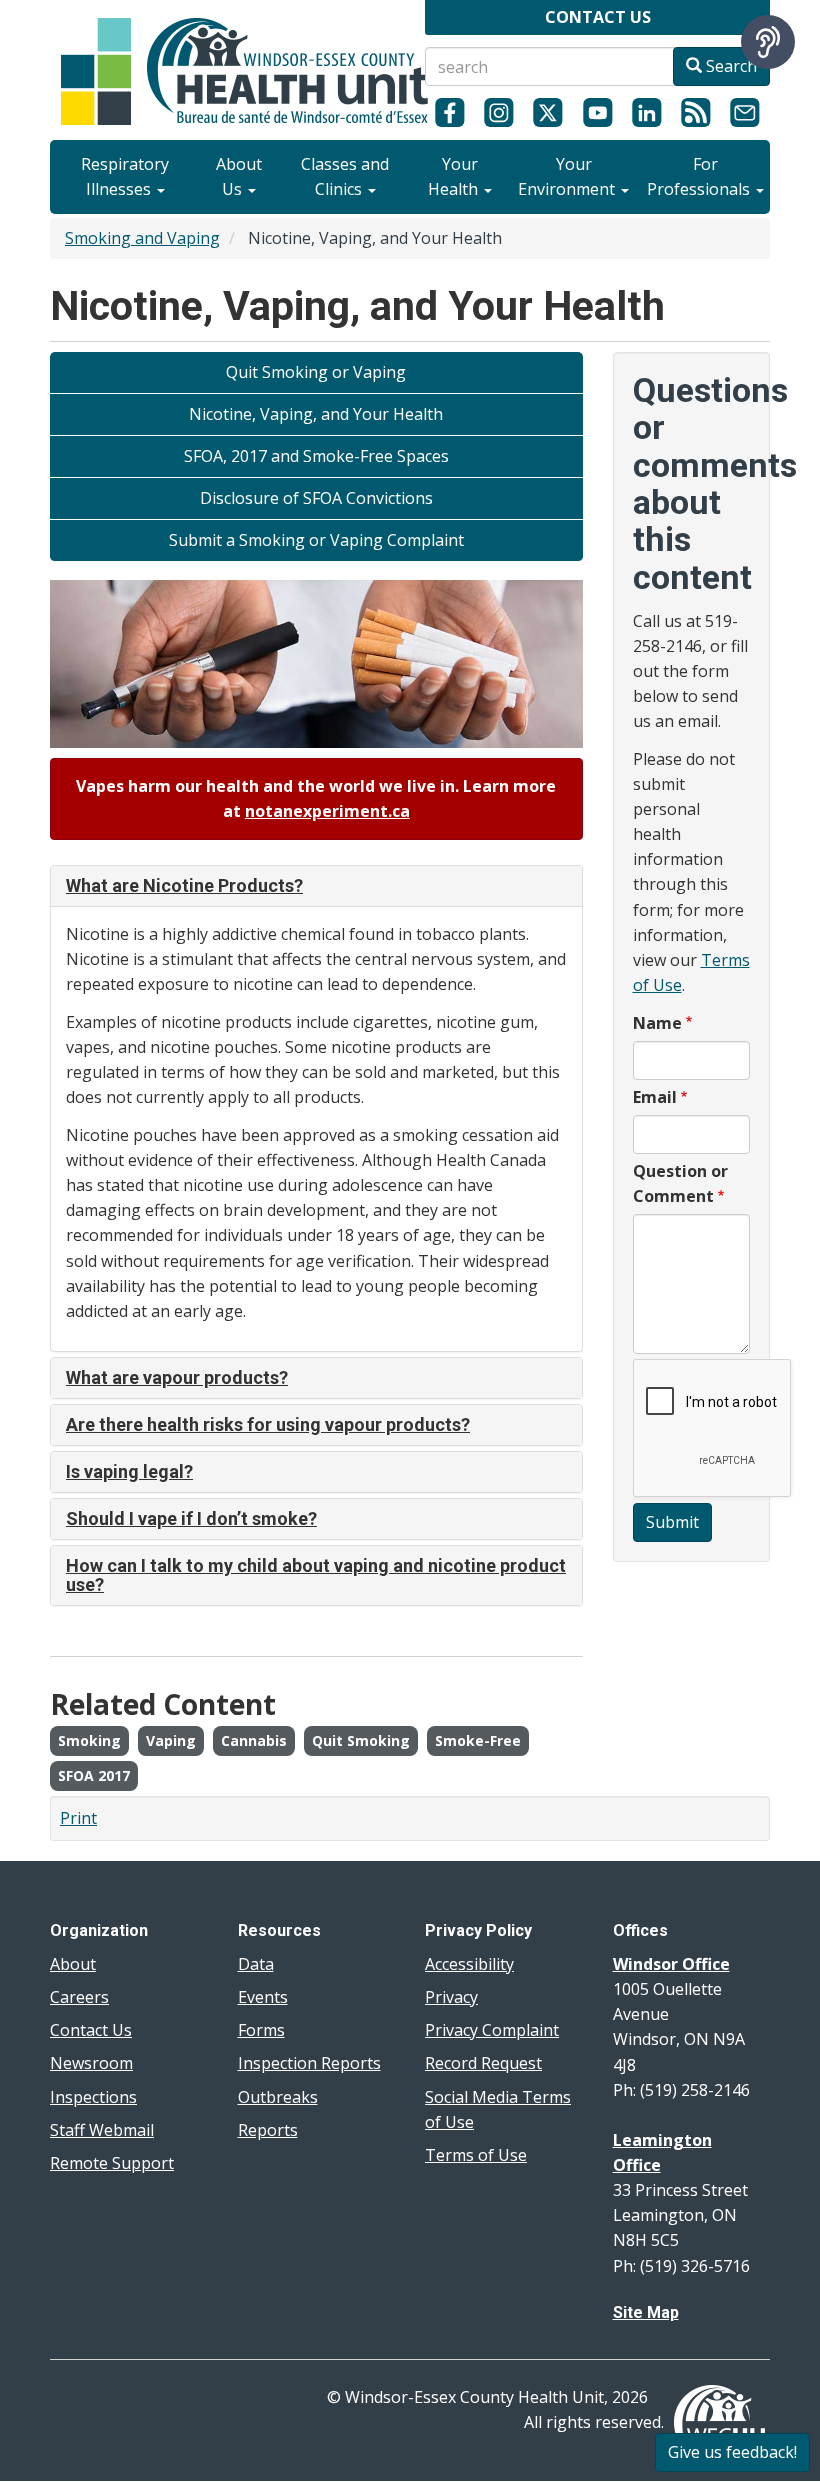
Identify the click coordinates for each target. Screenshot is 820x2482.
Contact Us (91, 2030)
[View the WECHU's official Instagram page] (498, 112)
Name (657, 1023)
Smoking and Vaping (142, 238)
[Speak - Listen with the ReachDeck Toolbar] (768, 42)
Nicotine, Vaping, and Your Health (316, 414)
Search (729, 66)
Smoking (89, 1740)
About (73, 1964)
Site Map (646, 2312)
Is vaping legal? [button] (129, 1471)
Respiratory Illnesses (125, 176)
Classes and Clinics (345, 176)
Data (256, 1964)
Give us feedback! (732, 2452)
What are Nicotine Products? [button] (184, 885)
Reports (268, 2130)
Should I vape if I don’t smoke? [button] (191, 1518)
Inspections (93, 2097)
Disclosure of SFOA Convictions (316, 498)
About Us (239, 176)
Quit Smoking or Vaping (316, 372)
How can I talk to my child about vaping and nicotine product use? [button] (316, 1575)
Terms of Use (476, 2155)
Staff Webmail (102, 2130)
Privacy (451, 1997)
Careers (79, 1997)
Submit (672, 1522)
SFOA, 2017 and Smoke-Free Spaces (316, 456)
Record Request (483, 2063)
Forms (261, 2030)
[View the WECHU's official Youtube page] (597, 112)
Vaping (171, 1740)
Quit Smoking (361, 1740)
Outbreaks (278, 2097)
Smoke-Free (478, 1740)
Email (655, 1097)
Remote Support (112, 2163)
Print (78, 1818)
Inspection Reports (309, 2063)
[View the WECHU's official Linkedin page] (646, 112)
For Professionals (700, 176)
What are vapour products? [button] (177, 1377)
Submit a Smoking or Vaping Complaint (316, 540)
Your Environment (568, 176)
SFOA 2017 (94, 1775)
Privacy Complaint (492, 2030)
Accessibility (469, 1964)
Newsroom (91, 2063)
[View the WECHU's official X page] (548, 112)
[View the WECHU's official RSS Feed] (695, 112)
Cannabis (254, 1740)
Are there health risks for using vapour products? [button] (268, 1424)
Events (263, 1997)
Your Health (455, 176)
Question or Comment (680, 1183)
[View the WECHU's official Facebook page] (449, 112)
